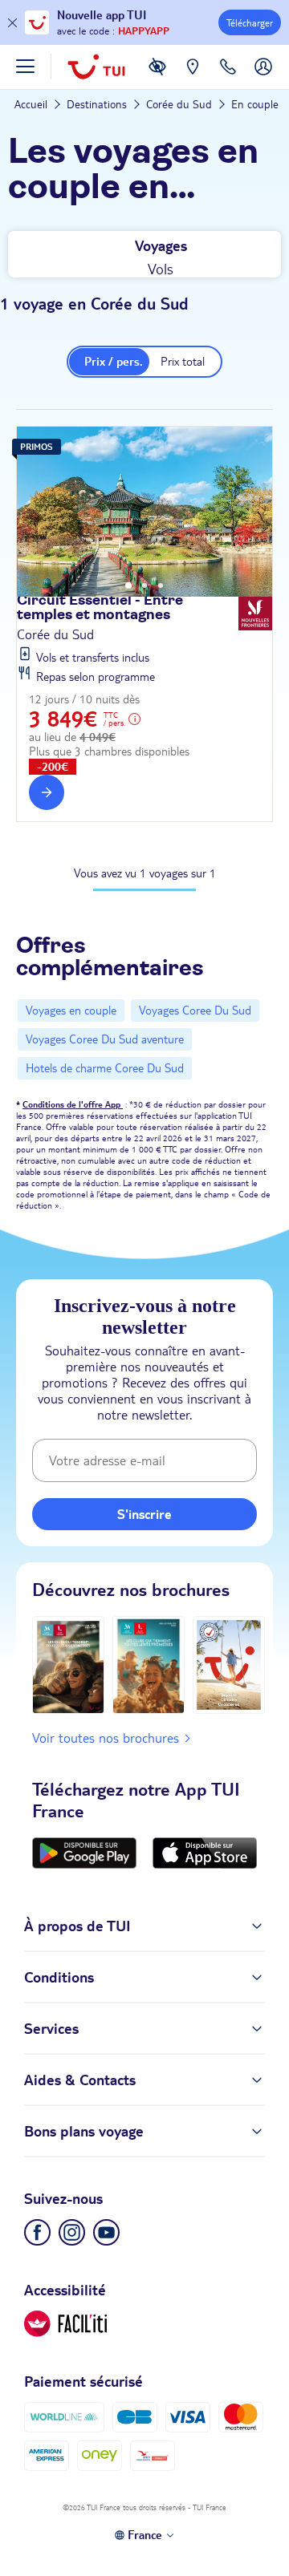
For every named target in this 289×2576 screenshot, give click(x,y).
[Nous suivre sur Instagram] (72, 2232)
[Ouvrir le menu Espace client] (263, 79)
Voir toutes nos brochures (106, 1738)
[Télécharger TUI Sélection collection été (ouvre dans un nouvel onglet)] (229, 1665)
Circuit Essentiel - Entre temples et (100, 608)
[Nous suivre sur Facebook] (37, 2232)
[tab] (149, 243)
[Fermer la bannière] (12, 23)
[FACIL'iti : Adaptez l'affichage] (157, 79)
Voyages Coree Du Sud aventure (105, 1039)
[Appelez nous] (228, 79)
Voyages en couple (71, 1011)
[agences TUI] (193, 79)
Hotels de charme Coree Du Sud (105, 1068)
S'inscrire (144, 1514)
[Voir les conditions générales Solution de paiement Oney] (100, 2455)
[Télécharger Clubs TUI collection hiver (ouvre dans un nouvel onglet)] (68, 1665)
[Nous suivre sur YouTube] (106, 2232)
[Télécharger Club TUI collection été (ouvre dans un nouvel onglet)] (149, 1665)
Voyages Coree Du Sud (195, 1011)
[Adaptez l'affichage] (65, 2324)
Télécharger (250, 23)
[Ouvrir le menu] (25, 67)
